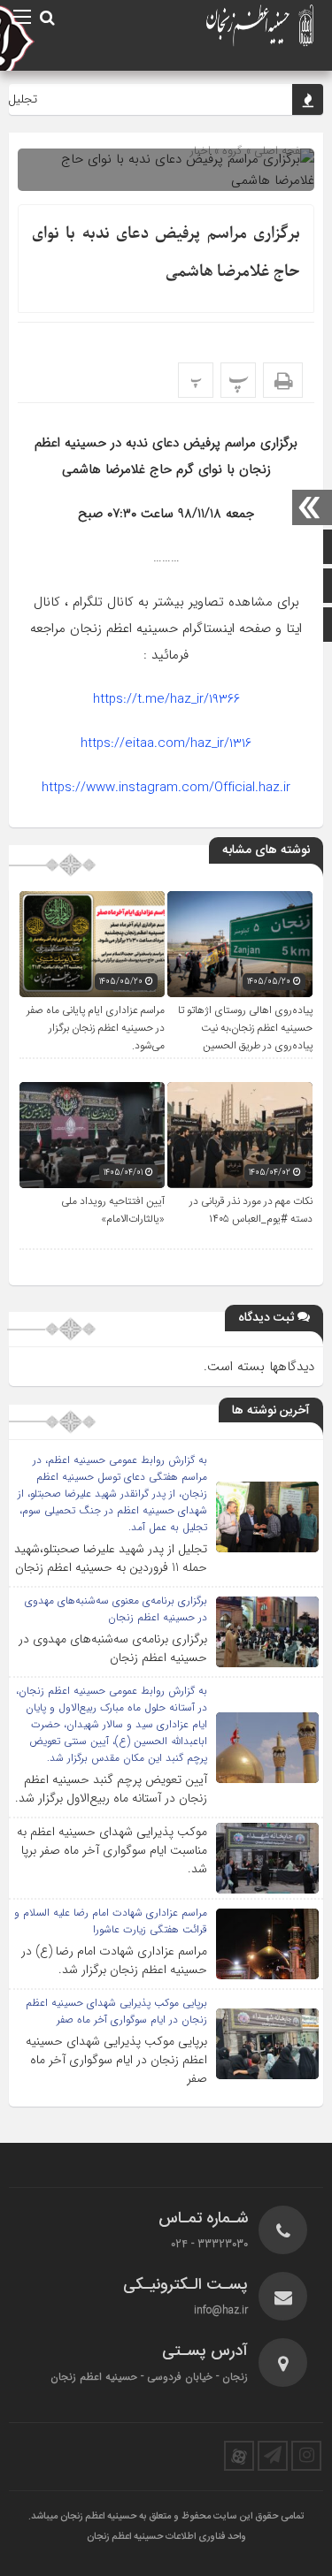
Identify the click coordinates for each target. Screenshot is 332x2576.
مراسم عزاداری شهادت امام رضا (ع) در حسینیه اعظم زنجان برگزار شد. (114, 1960)
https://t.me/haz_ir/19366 (166, 699)
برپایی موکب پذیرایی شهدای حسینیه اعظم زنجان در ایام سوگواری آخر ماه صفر (116, 2060)
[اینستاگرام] (306, 2456)
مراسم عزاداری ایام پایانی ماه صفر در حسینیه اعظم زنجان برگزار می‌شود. (96, 1028)
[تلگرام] (273, 2456)
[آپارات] (239, 2456)
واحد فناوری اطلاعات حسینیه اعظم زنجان (166, 2537)
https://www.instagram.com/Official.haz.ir (166, 788)
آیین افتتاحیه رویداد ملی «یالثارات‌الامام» (113, 1210)
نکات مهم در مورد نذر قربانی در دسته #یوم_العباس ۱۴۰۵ (251, 1210)
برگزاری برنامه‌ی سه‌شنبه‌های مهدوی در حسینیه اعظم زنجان (113, 1648)
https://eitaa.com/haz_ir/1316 (166, 743)
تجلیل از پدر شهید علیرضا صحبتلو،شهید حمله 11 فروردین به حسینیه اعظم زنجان (111, 1558)
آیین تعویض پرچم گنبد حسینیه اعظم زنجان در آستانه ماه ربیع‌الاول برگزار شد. (111, 1789)
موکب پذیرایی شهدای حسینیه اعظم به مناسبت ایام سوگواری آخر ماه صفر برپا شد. (112, 1850)
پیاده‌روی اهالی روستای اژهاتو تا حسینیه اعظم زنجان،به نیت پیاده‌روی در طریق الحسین (245, 1028)
